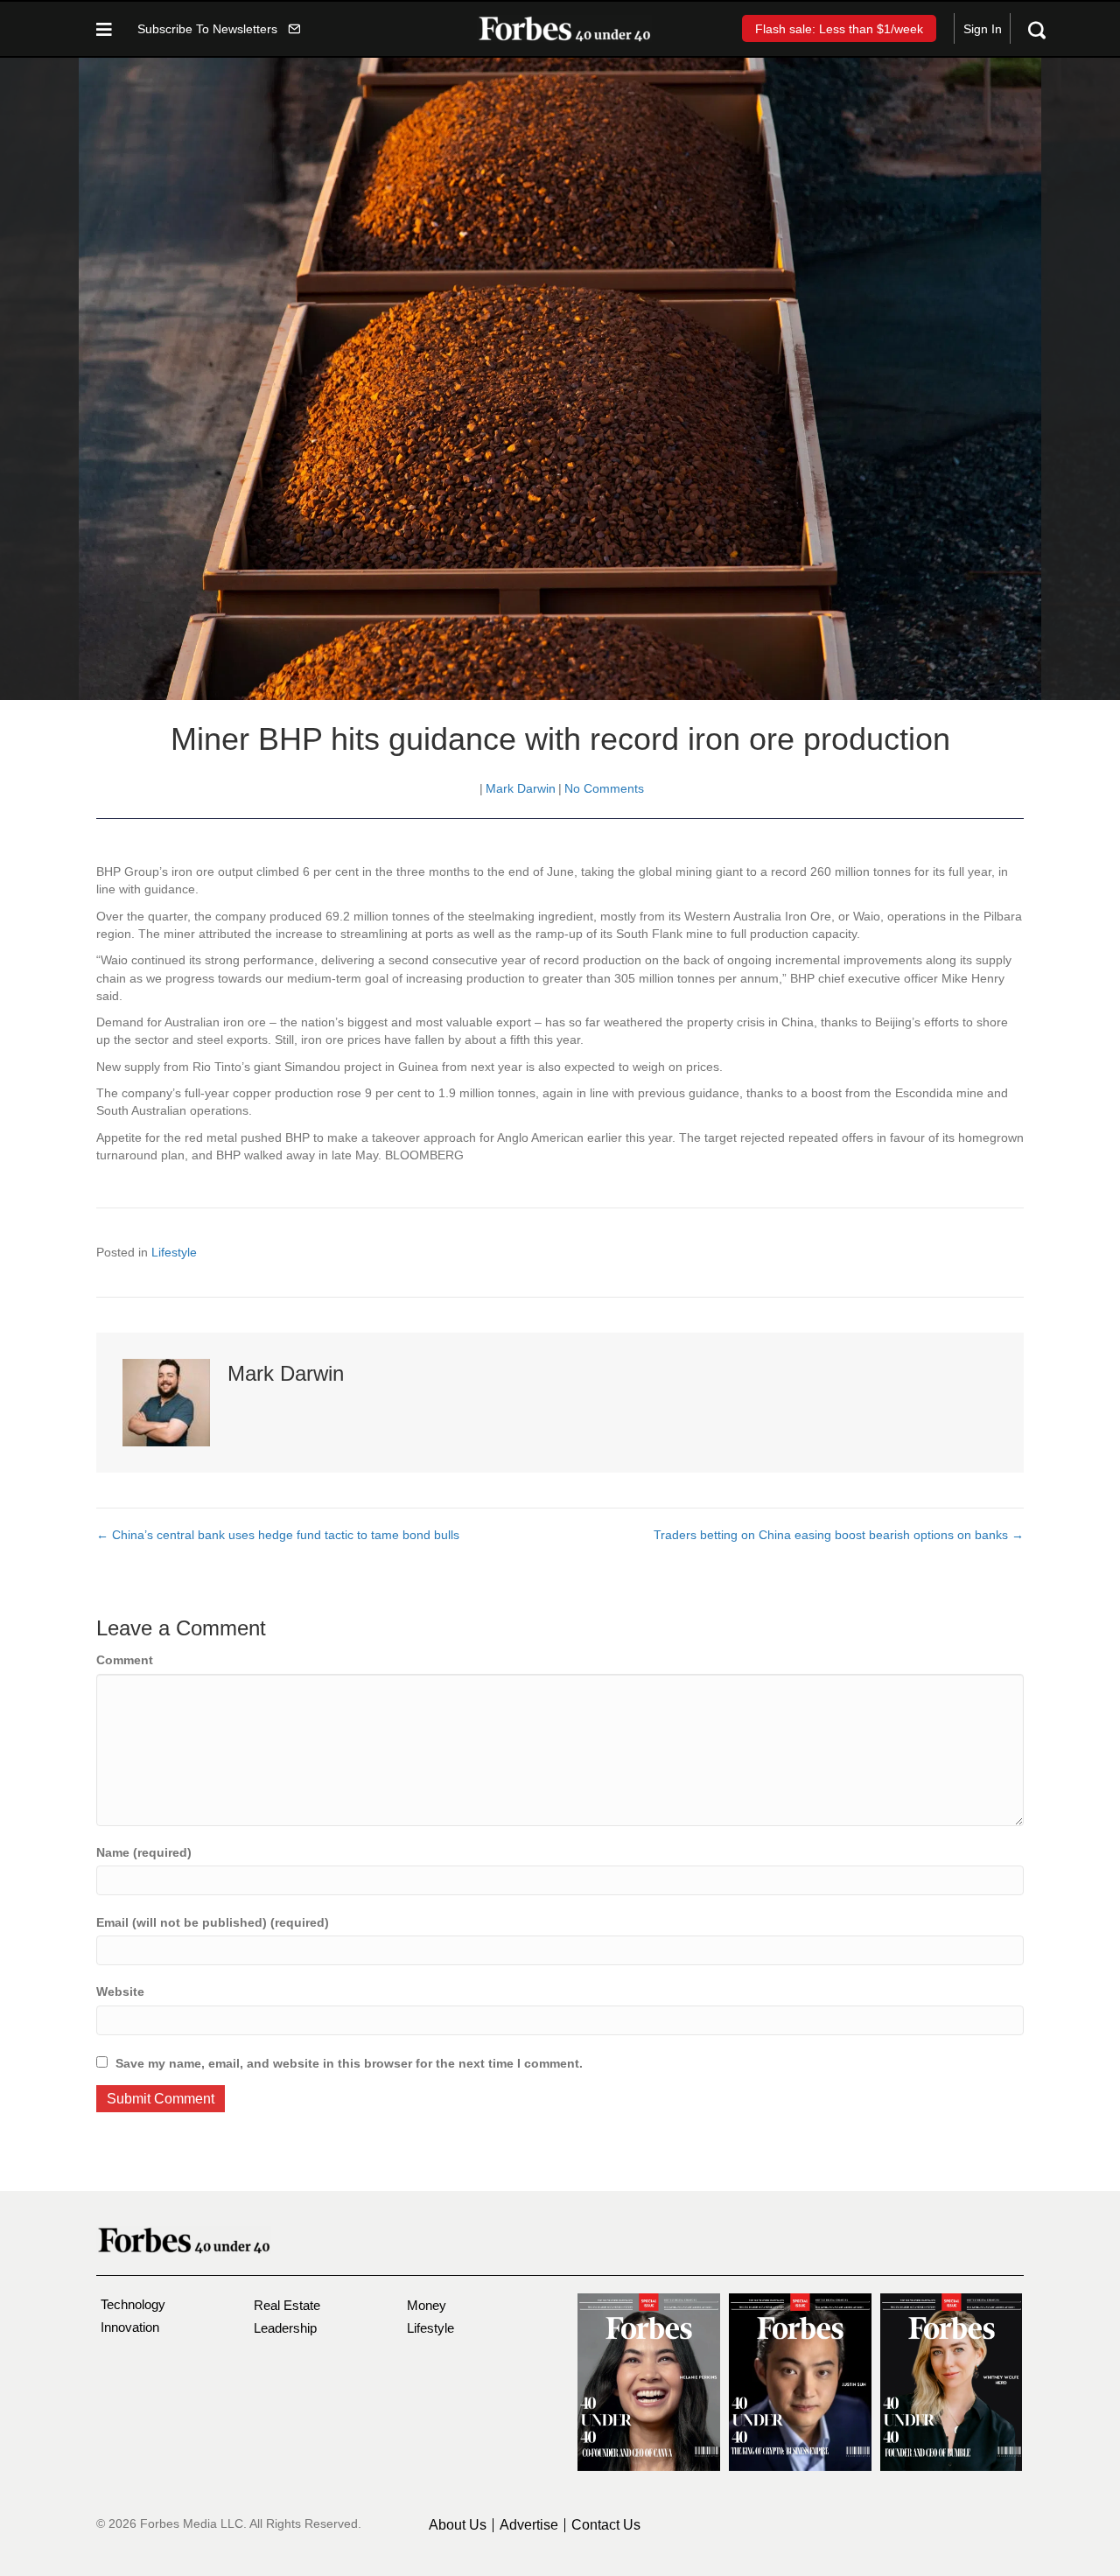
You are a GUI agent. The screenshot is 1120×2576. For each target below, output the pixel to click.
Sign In (983, 29)
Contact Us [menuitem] (606, 2525)
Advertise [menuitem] (529, 2525)
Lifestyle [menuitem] (430, 2328)
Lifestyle (174, 1252)
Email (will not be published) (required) (213, 1922)
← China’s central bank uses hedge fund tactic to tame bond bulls (278, 1535)
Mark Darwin (521, 788)
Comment (125, 1660)
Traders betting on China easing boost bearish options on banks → (839, 1535)
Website (120, 1991)
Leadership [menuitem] (285, 2328)
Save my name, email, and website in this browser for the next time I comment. (349, 2063)
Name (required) (144, 1852)
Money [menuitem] (427, 2305)
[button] (219, 28)
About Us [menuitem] (458, 2525)
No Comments (604, 788)
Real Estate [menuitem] (287, 2305)
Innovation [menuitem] (130, 2327)
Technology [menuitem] (133, 2304)
